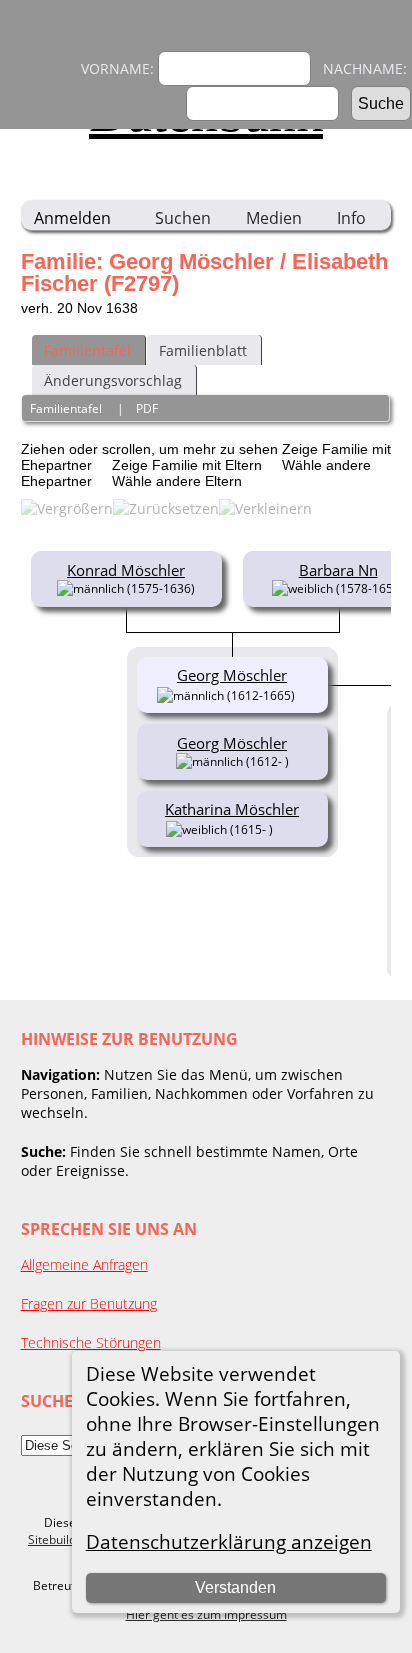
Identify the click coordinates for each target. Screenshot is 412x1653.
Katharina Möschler (232, 809)
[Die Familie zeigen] (287, 828)
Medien (274, 218)
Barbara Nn (338, 570)
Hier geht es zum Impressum (206, 1614)
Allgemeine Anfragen (84, 1264)
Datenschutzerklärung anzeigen (229, 1541)
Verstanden (235, 1587)
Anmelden (72, 218)
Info (351, 218)
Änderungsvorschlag (113, 380)
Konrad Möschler (126, 570)
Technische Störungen (91, 1342)
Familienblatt (203, 350)
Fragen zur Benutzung (89, 1303)
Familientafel (87, 350)
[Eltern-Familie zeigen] (303, 694)
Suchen (183, 218)
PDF (147, 408)
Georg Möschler (232, 743)
